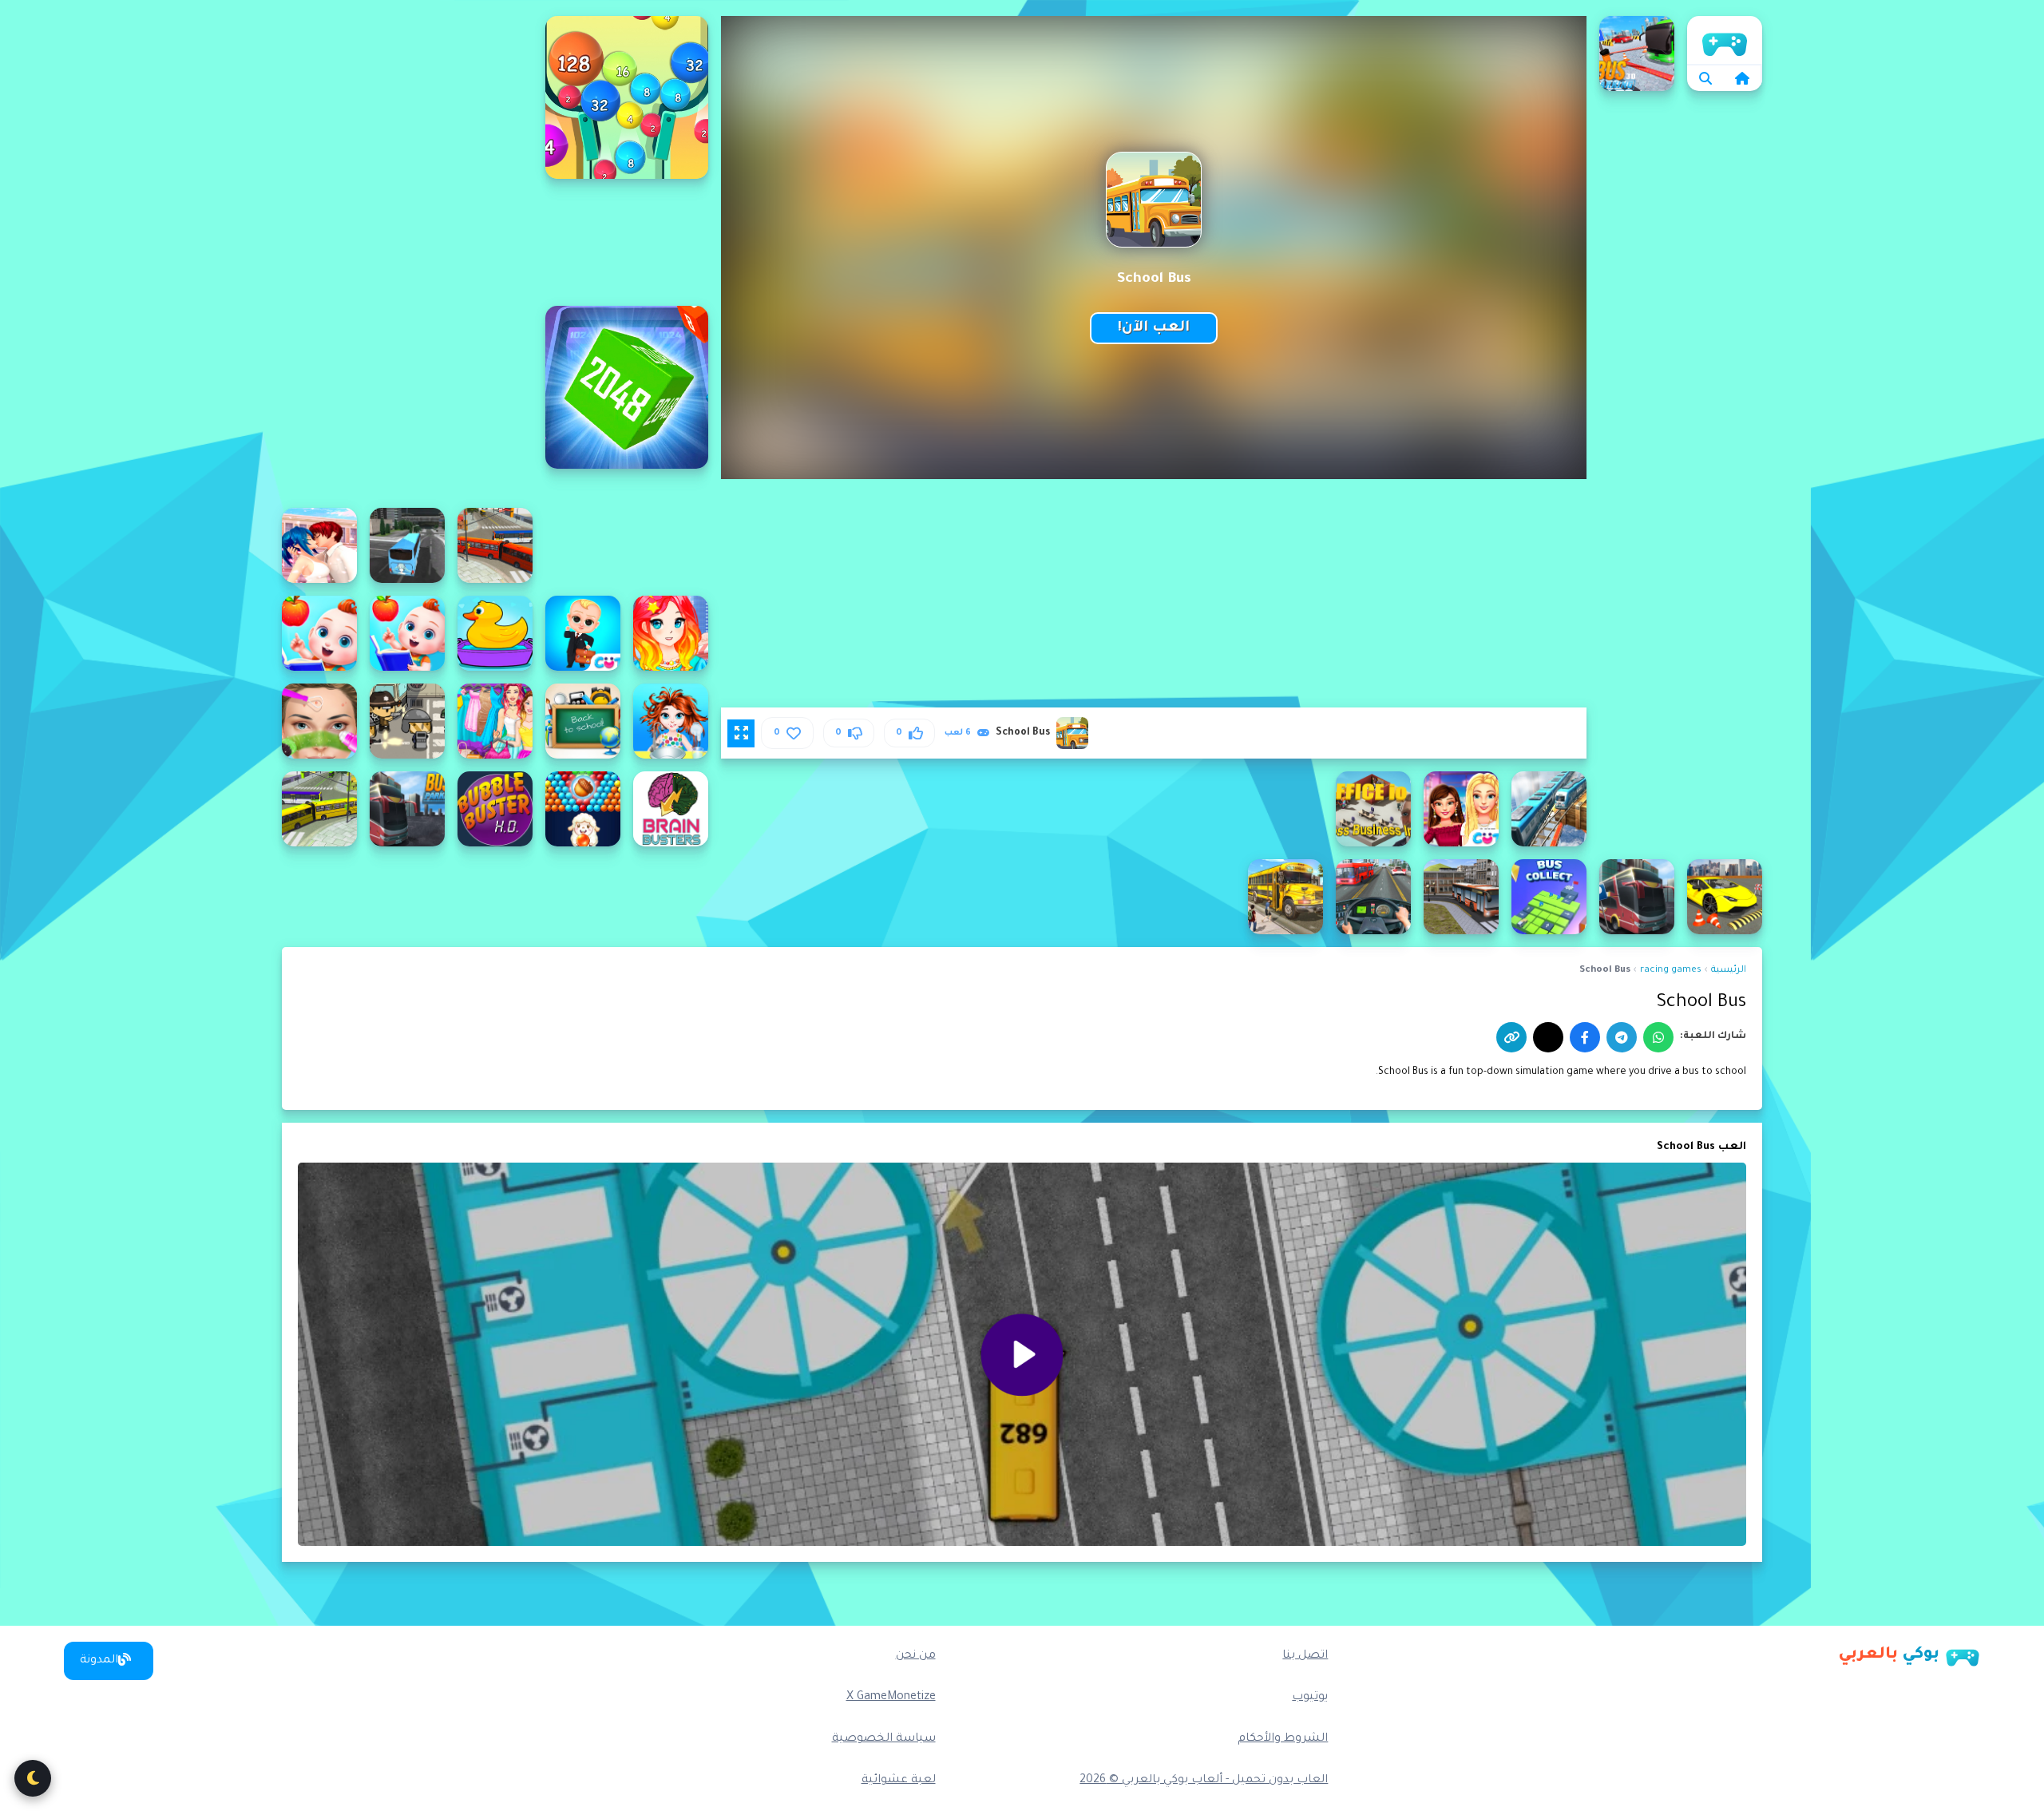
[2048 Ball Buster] (627, 97)
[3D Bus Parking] (1637, 53)
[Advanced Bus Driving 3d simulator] (495, 545)
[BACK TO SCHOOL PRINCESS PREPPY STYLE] (495, 721)
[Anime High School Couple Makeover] (319, 545)
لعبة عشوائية (899, 1781)
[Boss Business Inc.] (1373, 809)
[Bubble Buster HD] (495, 809)
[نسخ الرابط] (1511, 1037)
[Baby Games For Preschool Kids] (495, 633)
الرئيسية (1725, 40)
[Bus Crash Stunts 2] (1373, 897)
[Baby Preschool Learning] (407, 633)
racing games (1671, 971)
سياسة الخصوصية (884, 1739)
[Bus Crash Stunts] (1461, 897)
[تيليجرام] (1622, 1037)
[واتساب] (1658, 1037)
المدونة (99, 1661)
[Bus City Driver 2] (1725, 897)
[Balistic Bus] (407, 721)
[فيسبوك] (1585, 1037)
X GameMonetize (891, 1698)
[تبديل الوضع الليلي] (33, 1778)
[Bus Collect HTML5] (1549, 897)
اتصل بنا (1305, 1656)
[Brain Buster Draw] (671, 809)
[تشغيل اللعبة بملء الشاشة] (741, 733)
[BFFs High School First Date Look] (1461, 809)
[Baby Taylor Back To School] (671, 721)
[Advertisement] (407, 256)
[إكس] (1548, 1037)
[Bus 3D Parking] (407, 809)
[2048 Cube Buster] (627, 387)
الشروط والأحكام (1283, 1739)
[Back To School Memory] (583, 721)
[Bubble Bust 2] (583, 809)
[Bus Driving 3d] (1285, 897)
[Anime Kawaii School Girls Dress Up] (671, 633)
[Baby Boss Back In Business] (583, 633)
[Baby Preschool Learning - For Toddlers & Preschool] (319, 633)
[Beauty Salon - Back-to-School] (319, 721)
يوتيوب (1310, 1698)
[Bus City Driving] (1637, 897)
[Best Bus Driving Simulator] (1549, 809)
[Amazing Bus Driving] (407, 545)
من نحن (916, 1656)
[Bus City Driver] (319, 809)
